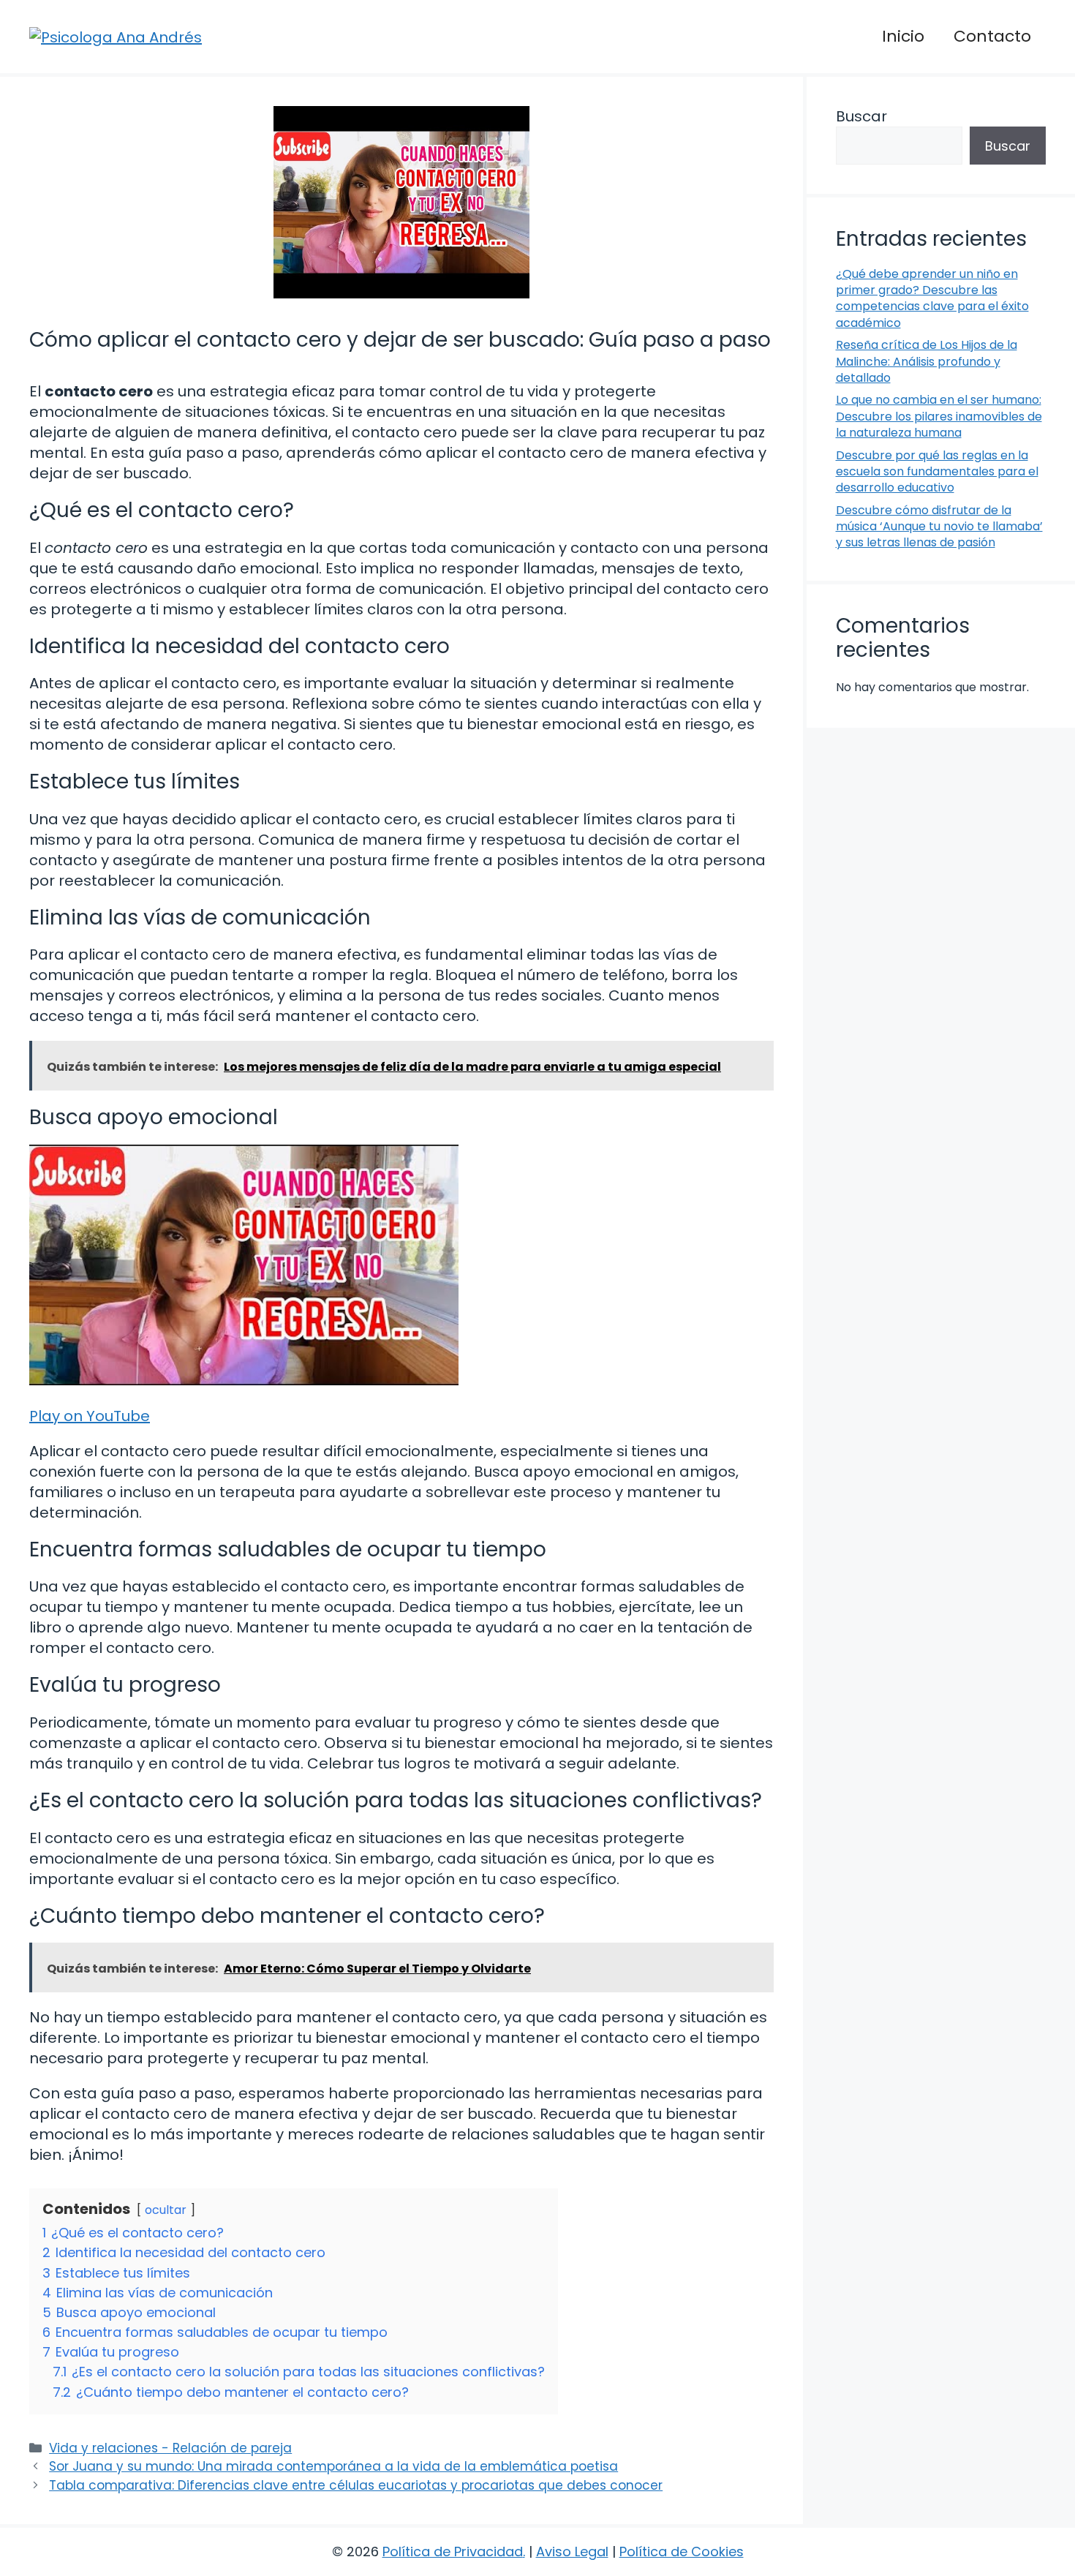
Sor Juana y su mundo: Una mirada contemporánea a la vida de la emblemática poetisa (333, 2466)
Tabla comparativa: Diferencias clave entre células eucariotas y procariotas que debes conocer (356, 2485)
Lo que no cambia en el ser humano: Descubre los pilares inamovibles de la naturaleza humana (939, 416)
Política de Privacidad (453, 2551)
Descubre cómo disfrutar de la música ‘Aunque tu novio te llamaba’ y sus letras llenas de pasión (939, 527)
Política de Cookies (682, 2551)
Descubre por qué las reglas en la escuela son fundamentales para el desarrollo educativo (937, 472)
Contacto (992, 36)
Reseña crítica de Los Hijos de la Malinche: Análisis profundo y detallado (927, 361)
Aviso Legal (572, 2551)
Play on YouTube (90, 1416)
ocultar (166, 2210)
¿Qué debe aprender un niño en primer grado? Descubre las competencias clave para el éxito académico (932, 298)
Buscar (861, 116)
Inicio (903, 36)
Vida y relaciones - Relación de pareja (170, 2448)
